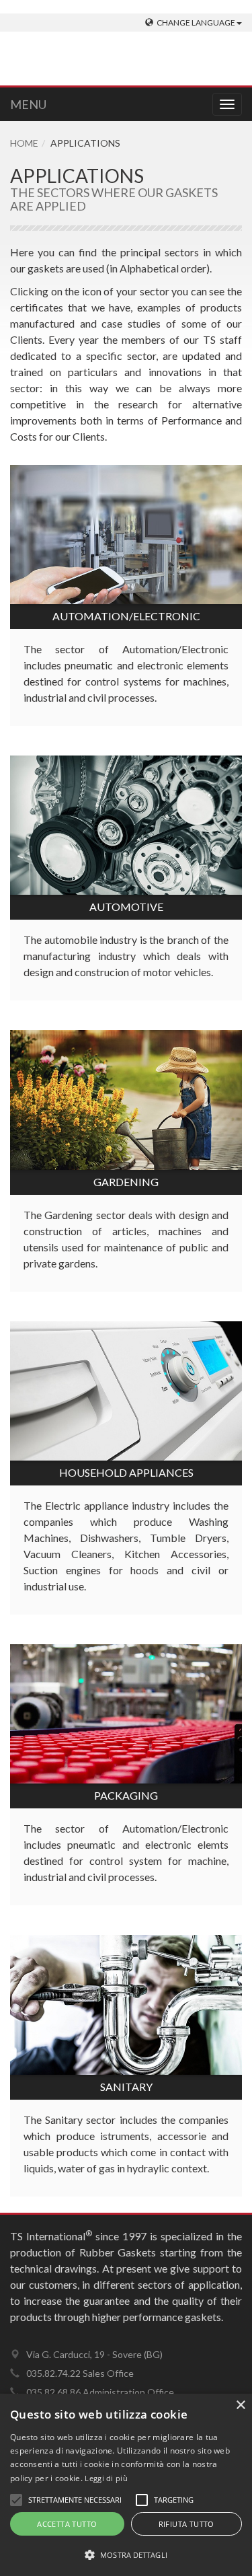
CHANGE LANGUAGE (197, 23)
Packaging (126, 1795)
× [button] (240, 2405)
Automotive (126, 907)
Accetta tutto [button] (67, 2524)
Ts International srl (114, 61)
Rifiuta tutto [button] (186, 2524)
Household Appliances (126, 1472)
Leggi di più (106, 2478)
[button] (126, 2554)
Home (24, 143)
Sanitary (126, 2087)
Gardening (126, 1182)
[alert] (126, 2485)
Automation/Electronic (126, 616)
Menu (28, 104)
